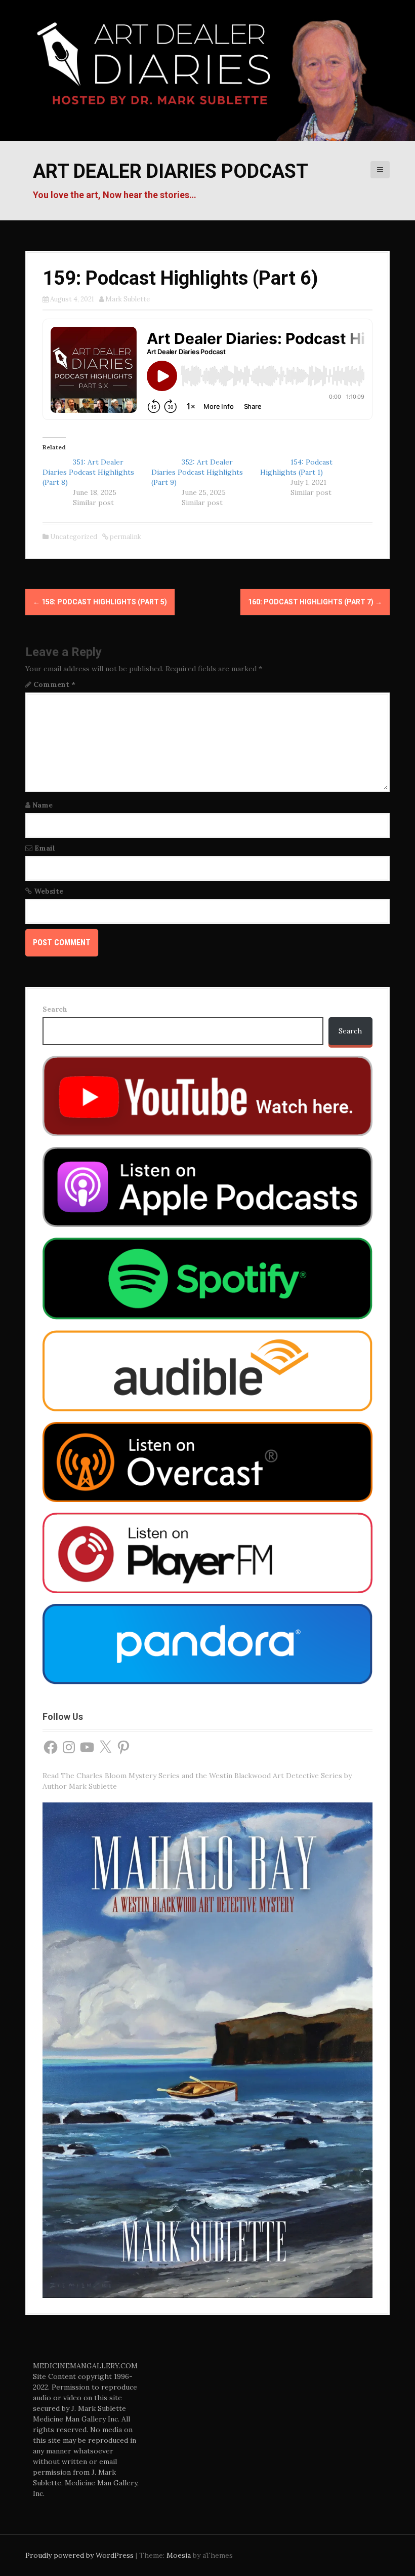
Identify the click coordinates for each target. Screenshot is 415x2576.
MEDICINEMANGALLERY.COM (85, 2366)
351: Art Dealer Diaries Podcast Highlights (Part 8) (88, 472)
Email (45, 848)
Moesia (179, 2555)
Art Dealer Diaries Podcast (171, 171)
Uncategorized (74, 537)
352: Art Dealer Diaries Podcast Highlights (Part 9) (197, 472)
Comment (54, 684)
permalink (125, 537)
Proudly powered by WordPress (79, 2555)
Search (55, 1009)
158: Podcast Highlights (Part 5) (100, 602)
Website (49, 891)
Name (43, 805)
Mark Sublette (128, 299)
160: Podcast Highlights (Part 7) (315, 602)
